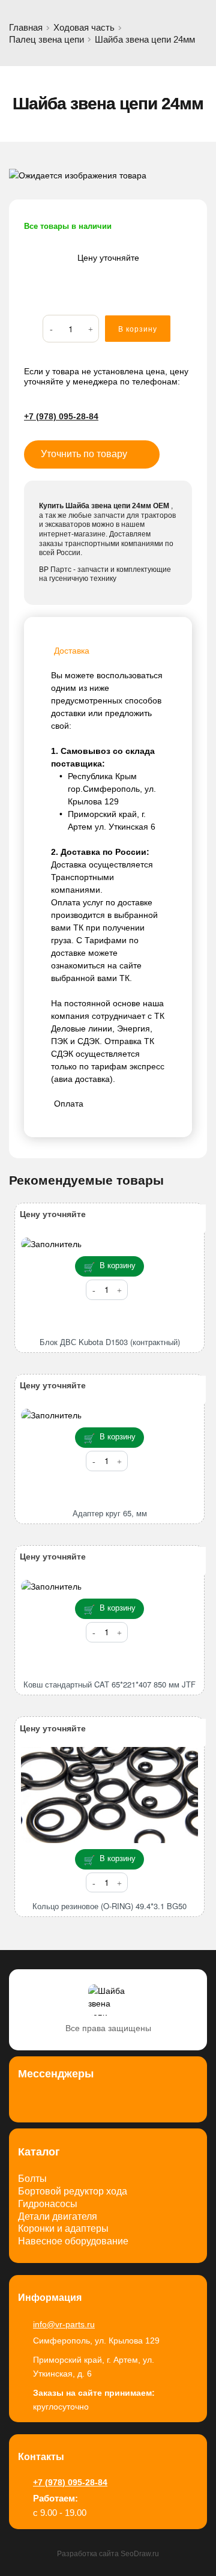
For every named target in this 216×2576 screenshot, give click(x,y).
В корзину (138, 329)
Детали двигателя (58, 2216)
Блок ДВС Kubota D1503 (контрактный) (110, 1342)
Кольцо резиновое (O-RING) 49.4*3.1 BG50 (109, 1906)
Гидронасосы (48, 2204)
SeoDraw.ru (140, 2554)
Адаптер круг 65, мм (110, 1513)
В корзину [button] (118, 1265)
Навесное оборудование (73, 2241)
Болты (32, 2179)
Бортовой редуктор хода (73, 2191)
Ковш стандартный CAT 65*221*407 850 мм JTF (109, 1684)
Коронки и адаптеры (63, 2228)
